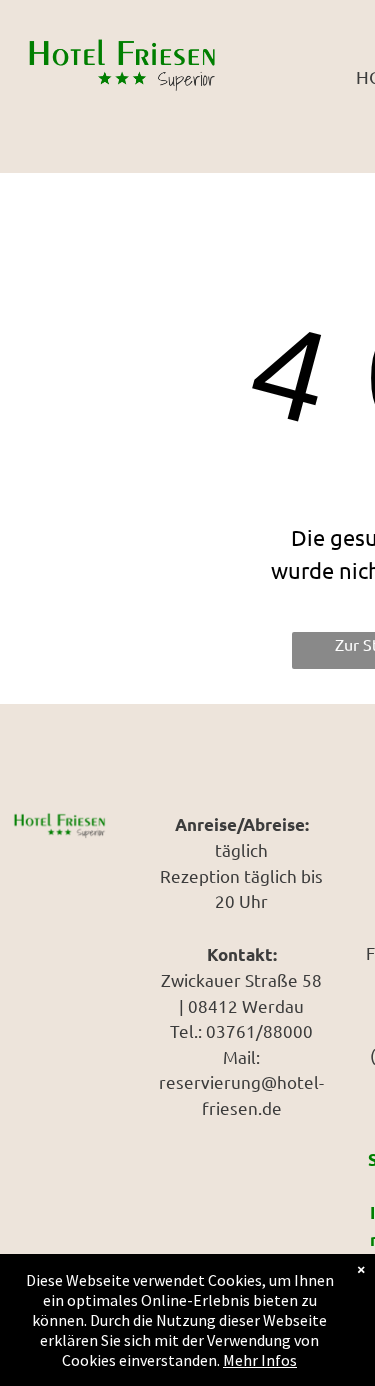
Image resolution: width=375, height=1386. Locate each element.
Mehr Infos (260, 1360)
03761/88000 (259, 1030)
